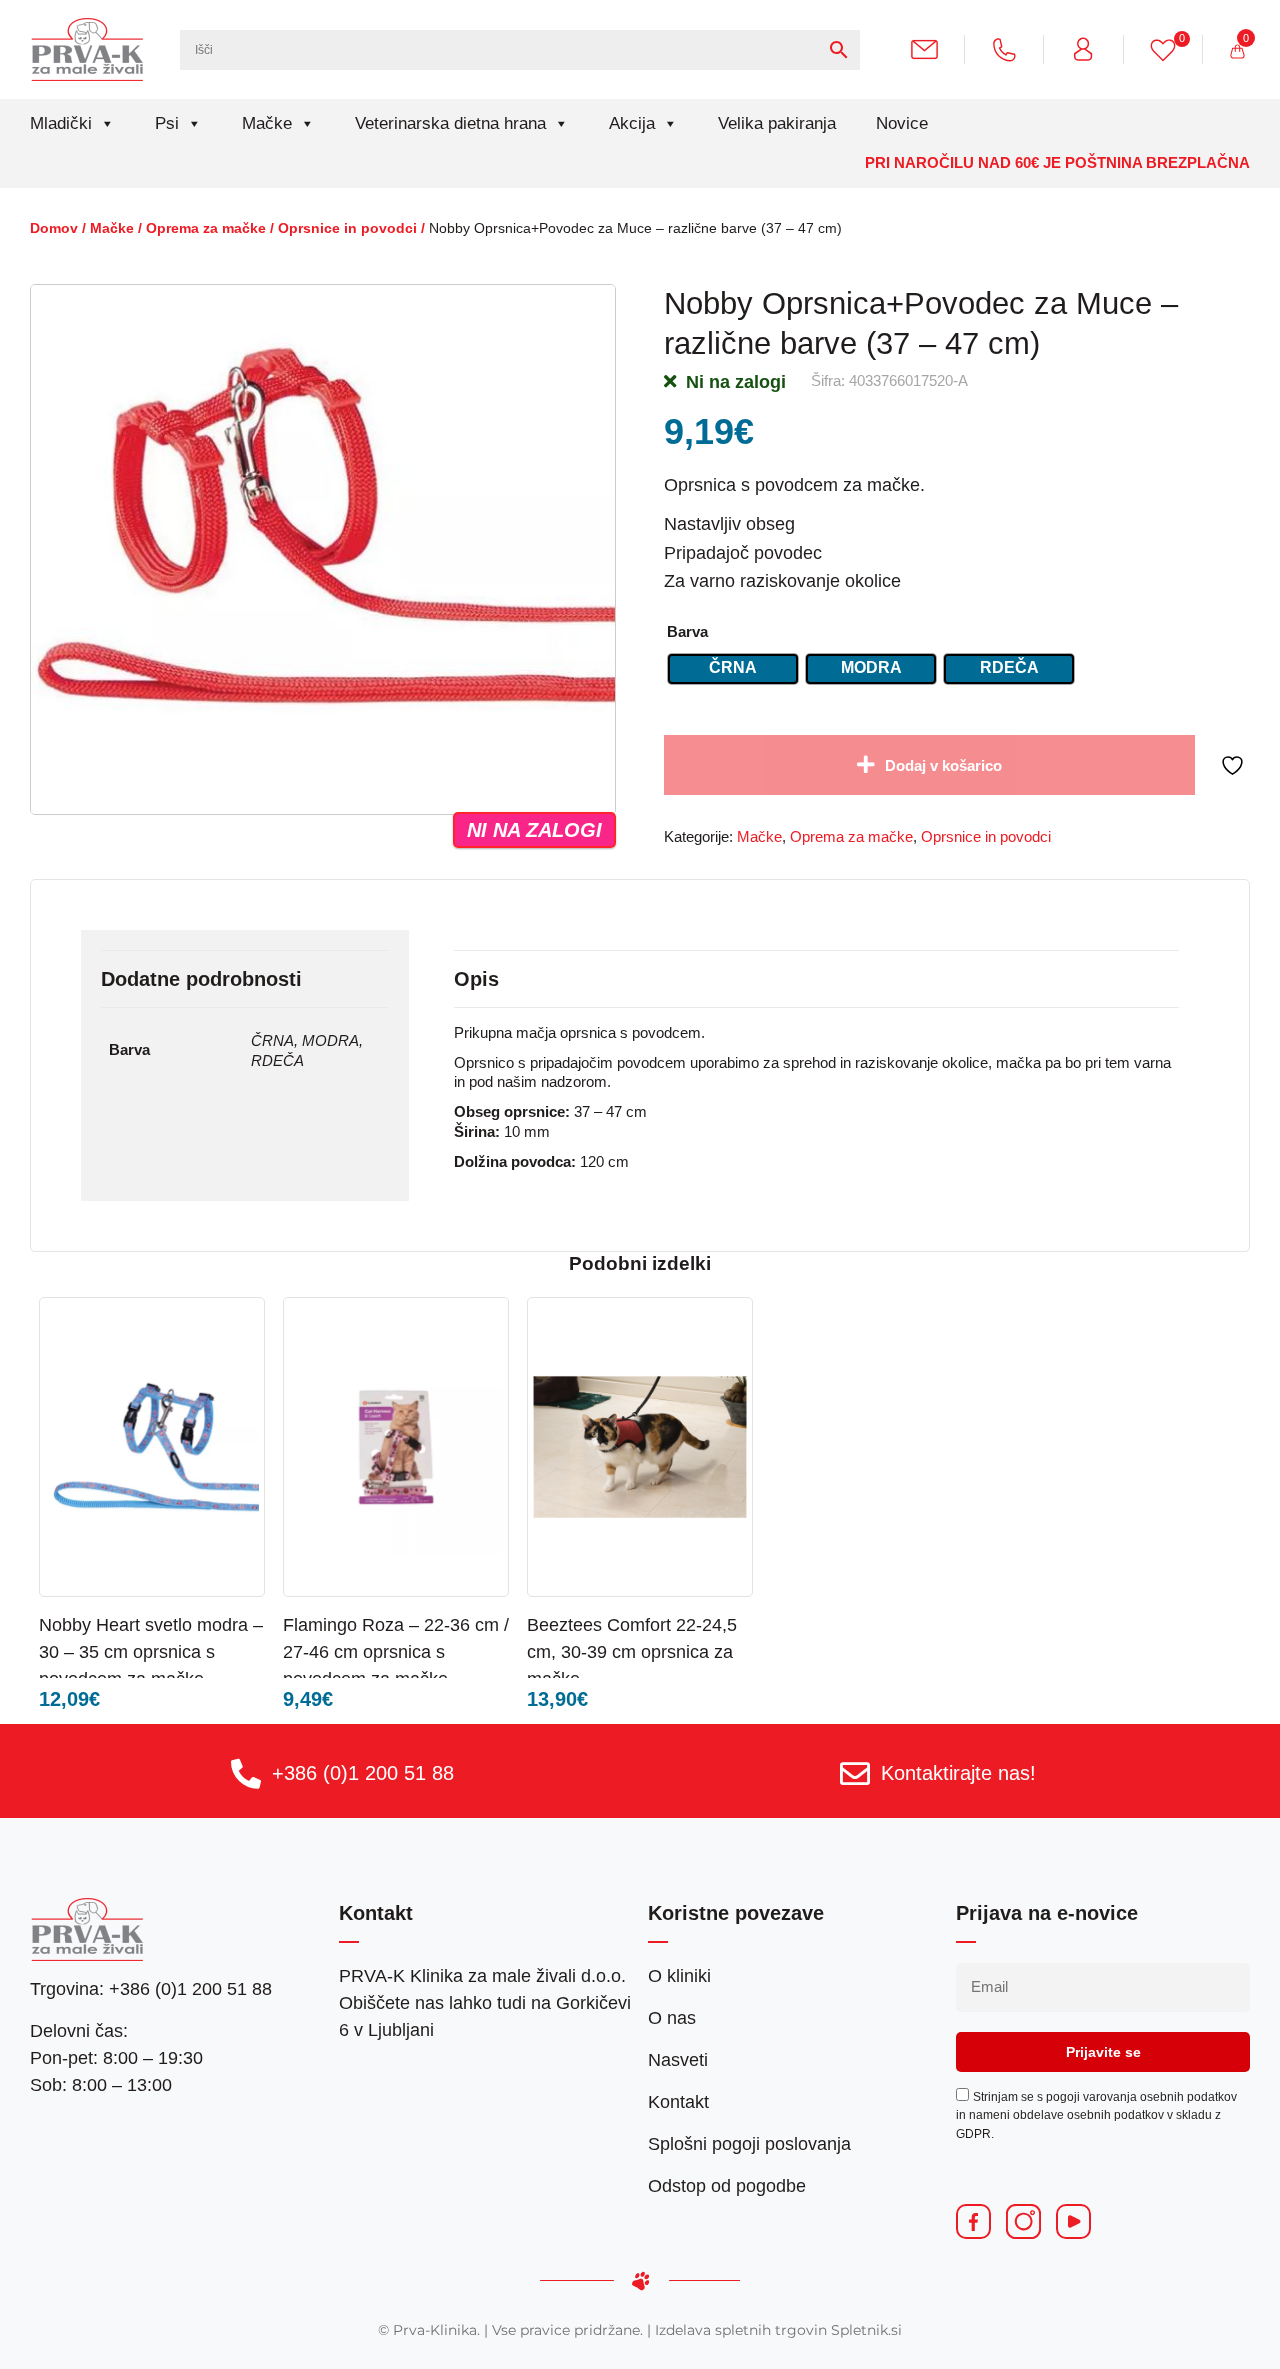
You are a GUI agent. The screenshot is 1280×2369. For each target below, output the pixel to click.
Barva (687, 631)
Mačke (267, 123)
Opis (476, 979)
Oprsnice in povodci (347, 228)
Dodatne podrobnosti (201, 979)
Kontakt (678, 2102)
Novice (902, 123)
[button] (208, 1623)
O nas (672, 2018)
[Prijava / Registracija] (1090, 48)
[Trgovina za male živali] (87, 49)
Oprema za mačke (206, 228)
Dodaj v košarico (943, 765)
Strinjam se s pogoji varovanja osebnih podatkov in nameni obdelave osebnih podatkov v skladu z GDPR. (1096, 2115)
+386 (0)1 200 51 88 (363, 1773)
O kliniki (679, 1976)
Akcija (632, 123)
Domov (54, 228)
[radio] (733, 669)
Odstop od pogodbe (727, 2186)
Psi (167, 123)
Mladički (61, 123)
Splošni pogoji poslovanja (749, 2144)
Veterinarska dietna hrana (450, 123)
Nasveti (678, 2060)
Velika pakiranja (777, 123)
